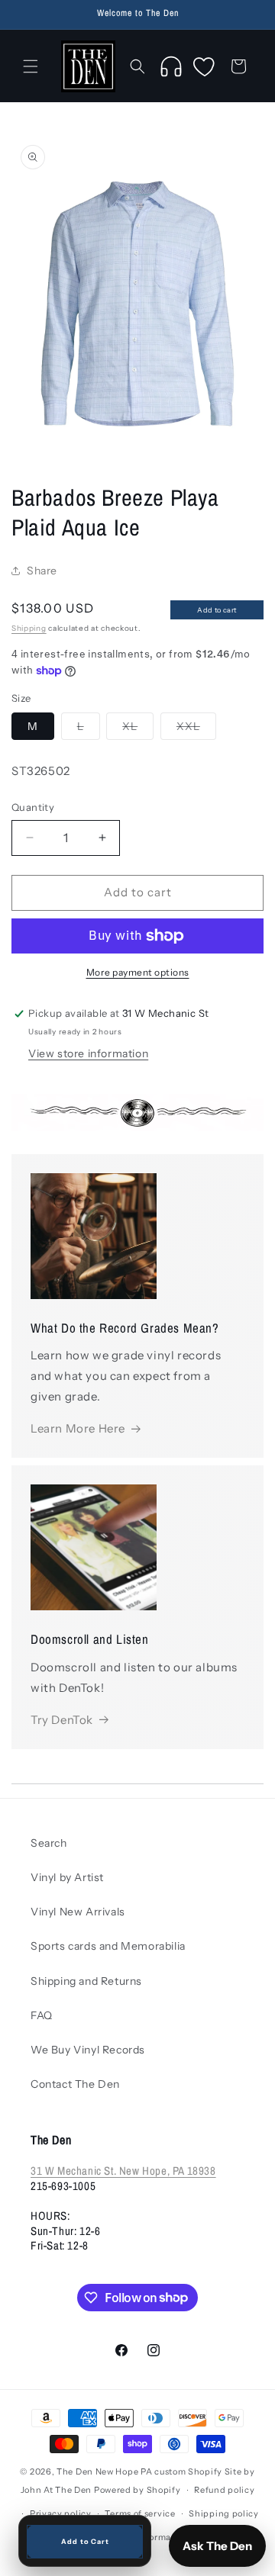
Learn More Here (78, 1428)
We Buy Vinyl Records (88, 2050)
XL (138, 729)
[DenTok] (171, 66)
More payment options (138, 972)
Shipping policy (224, 2513)
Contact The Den (75, 2084)
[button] (31, 66)
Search (49, 1843)
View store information (88, 1053)
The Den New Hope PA (104, 2471)
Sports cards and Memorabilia (108, 1946)
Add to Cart (85, 2541)
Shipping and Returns (86, 1981)
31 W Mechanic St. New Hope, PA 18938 (123, 2171)
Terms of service (140, 2513)
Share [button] (42, 571)
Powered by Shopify (137, 2490)
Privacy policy (61, 2513)
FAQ (42, 2015)
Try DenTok (62, 1720)
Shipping (29, 628)
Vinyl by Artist (67, 1877)
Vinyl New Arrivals (78, 1912)
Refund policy (224, 2490)
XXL (196, 729)
